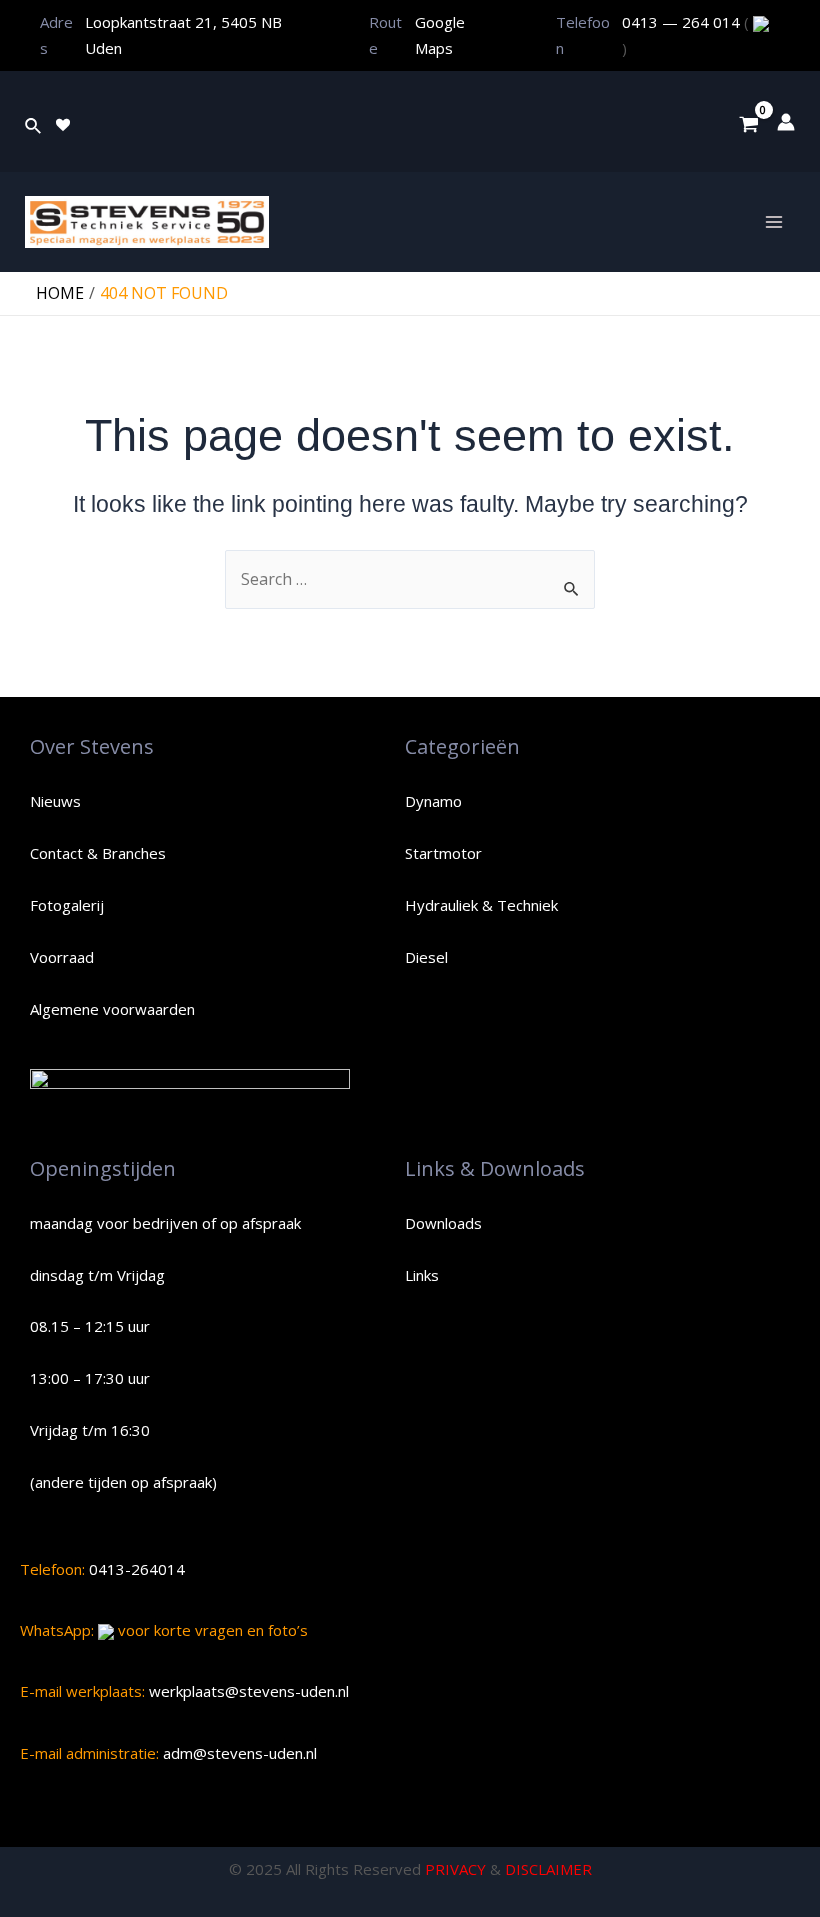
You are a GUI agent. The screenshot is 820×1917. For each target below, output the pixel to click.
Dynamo (433, 801)
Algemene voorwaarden (112, 1009)
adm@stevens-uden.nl (238, 1753)
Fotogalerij (67, 905)
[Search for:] (410, 579)
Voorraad (62, 957)
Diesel (426, 957)
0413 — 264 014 (683, 22)
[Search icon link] (34, 122)
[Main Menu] (774, 222)
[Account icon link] (786, 122)
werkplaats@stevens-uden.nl (247, 1691)
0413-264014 (135, 1569)
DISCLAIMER (548, 1869)
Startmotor (443, 853)
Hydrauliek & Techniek (481, 905)
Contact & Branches (98, 853)
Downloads (443, 1223)
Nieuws (55, 801)
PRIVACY (455, 1869)
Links (422, 1275)
